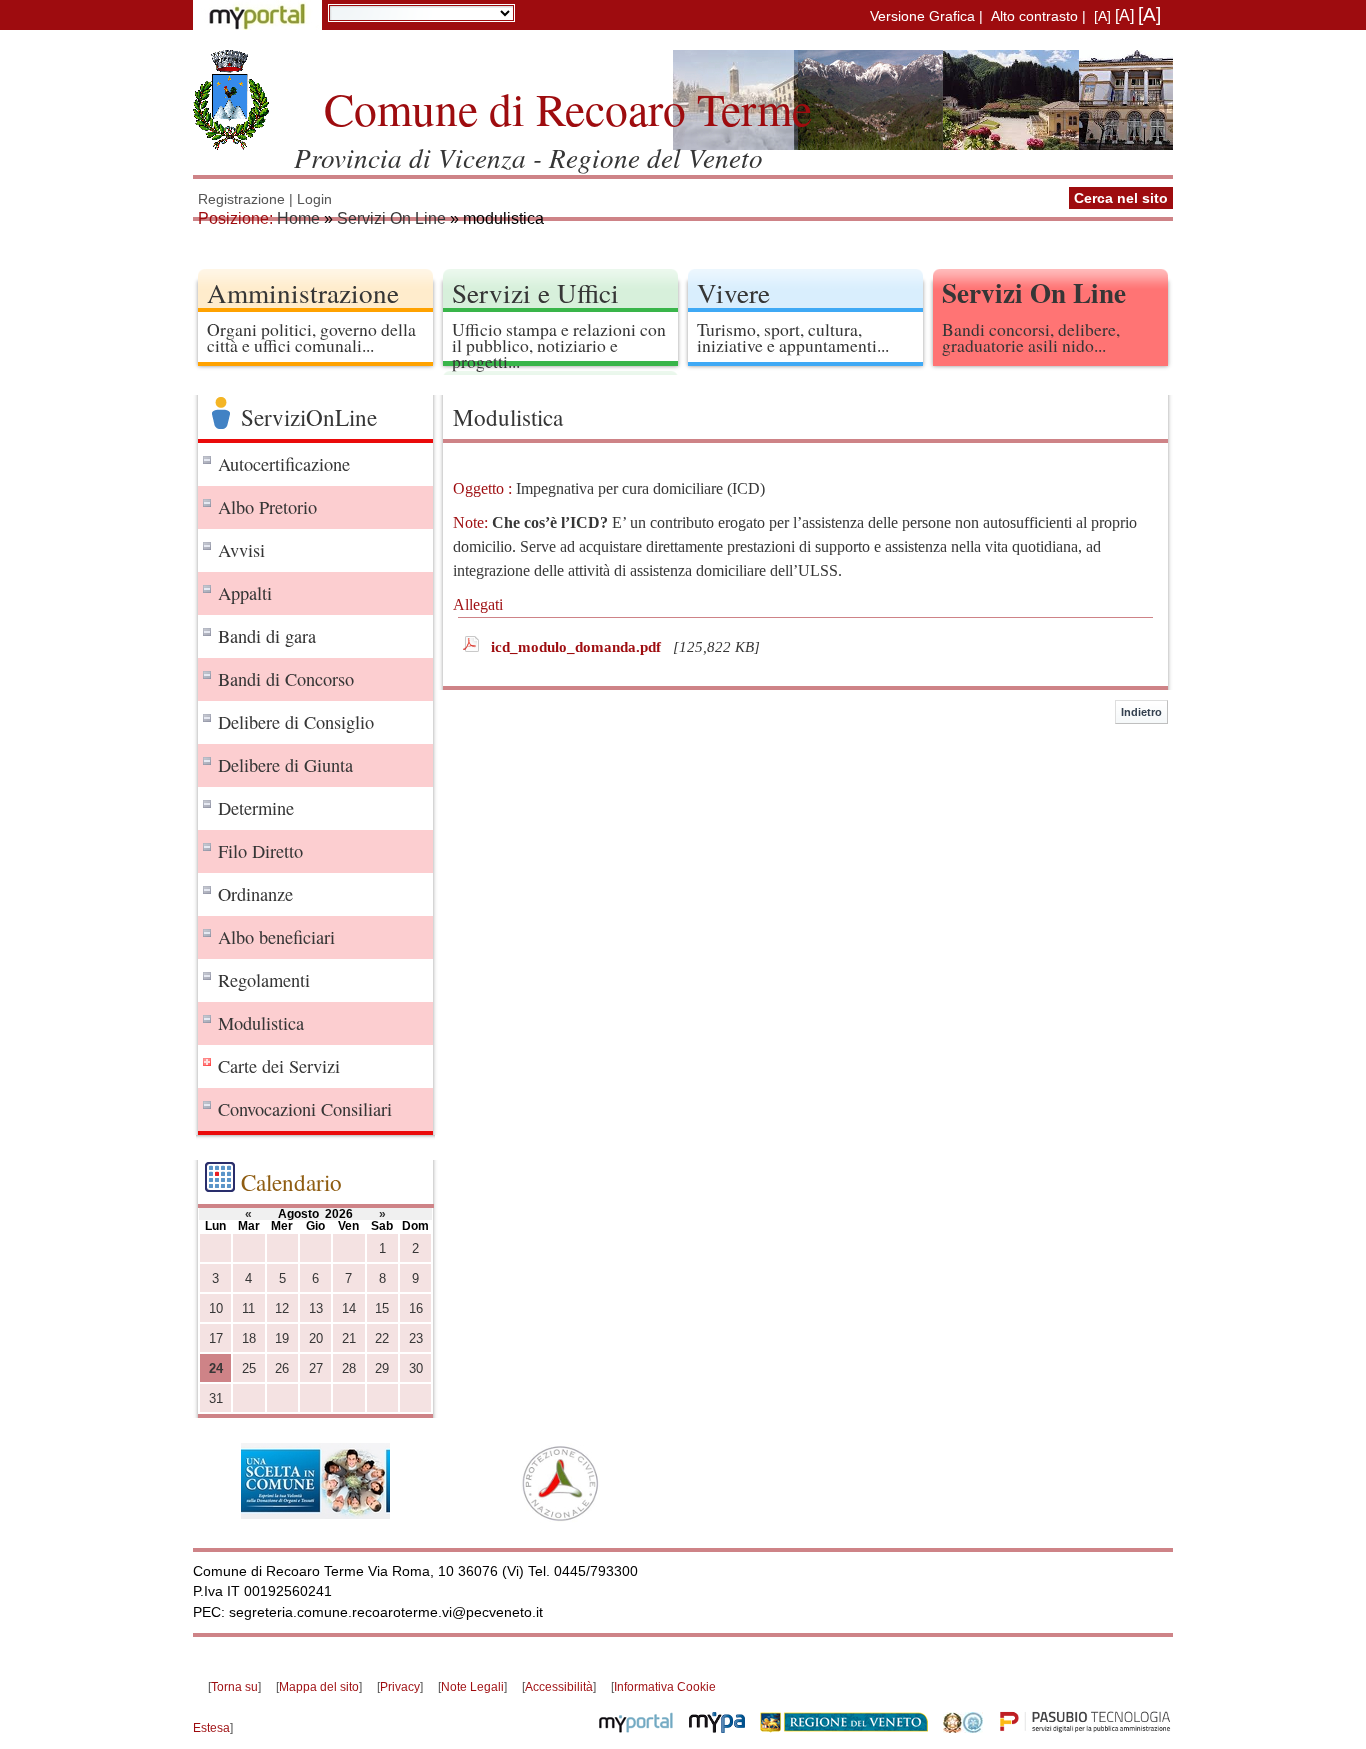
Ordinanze (255, 894)
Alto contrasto (1034, 16)
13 (316, 1308)
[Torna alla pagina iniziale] (231, 100)
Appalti (245, 593)
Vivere (733, 292)
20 (316, 1338)
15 (382, 1308)
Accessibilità (559, 1687)
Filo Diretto (260, 851)
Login (314, 199)
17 (216, 1338)
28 (349, 1368)
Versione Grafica (922, 16)
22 (382, 1338)
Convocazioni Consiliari (305, 1109)
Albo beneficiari (276, 937)
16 (416, 1308)
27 (316, 1368)
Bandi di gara (267, 636)
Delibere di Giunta (285, 765)
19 (282, 1338)
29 (382, 1368)
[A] (1102, 16)
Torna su (234, 1687)
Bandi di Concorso (286, 679)
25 (249, 1368)
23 (416, 1338)
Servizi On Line (391, 218)
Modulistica (261, 1023)
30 (416, 1368)
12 (282, 1308)
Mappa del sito (319, 1687)
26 (282, 1368)
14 (349, 1308)
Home (298, 218)
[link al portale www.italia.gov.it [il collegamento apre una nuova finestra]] (963, 1728)
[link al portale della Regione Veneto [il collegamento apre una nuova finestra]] (844, 1728)
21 (349, 1338)
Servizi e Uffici (535, 292)
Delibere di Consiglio (296, 722)
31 (216, 1398)
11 (248, 1308)
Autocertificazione (284, 464)
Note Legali (472, 1687)
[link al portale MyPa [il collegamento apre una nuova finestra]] (717, 1728)
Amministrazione (303, 292)
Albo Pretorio (267, 507)
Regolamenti (264, 980)
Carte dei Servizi (279, 1066)
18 (249, 1338)
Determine (256, 808)
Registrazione (241, 199)
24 (216, 1368)
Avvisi (241, 550)
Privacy (400, 1687)
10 (216, 1308)
